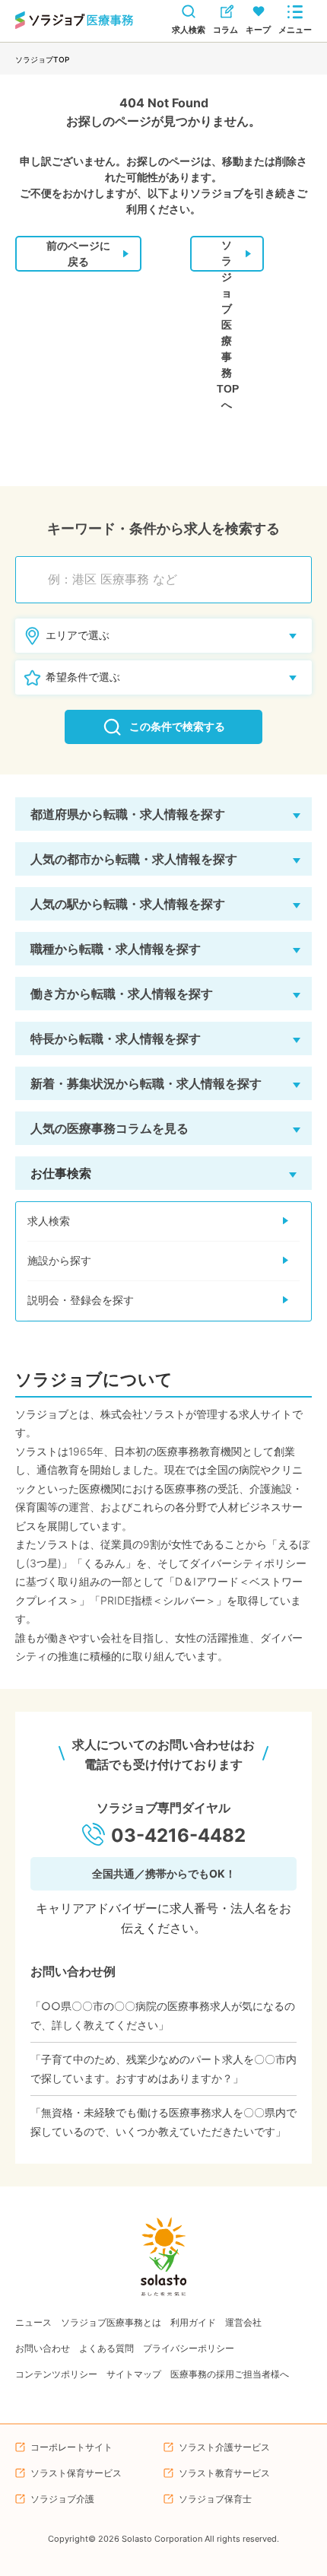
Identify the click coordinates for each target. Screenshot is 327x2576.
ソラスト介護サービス (224, 2447)
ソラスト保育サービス (76, 2473)
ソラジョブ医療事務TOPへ (228, 255)
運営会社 (243, 2322)
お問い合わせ (43, 2348)
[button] (163, 814)
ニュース (33, 2322)
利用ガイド (193, 2322)
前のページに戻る (78, 254)
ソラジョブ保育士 (215, 2499)
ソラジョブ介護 (62, 2499)
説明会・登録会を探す (81, 1300)
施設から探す (59, 1261)
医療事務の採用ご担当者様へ (230, 2374)
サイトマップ (134, 2374)
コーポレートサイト (71, 2447)
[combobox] (171, 580)
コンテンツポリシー (56, 2374)
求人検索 (49, 1221)
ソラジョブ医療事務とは (111, 2322)
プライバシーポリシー (189, 2348)
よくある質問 (106, 2348)
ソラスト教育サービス (224, 2473)
